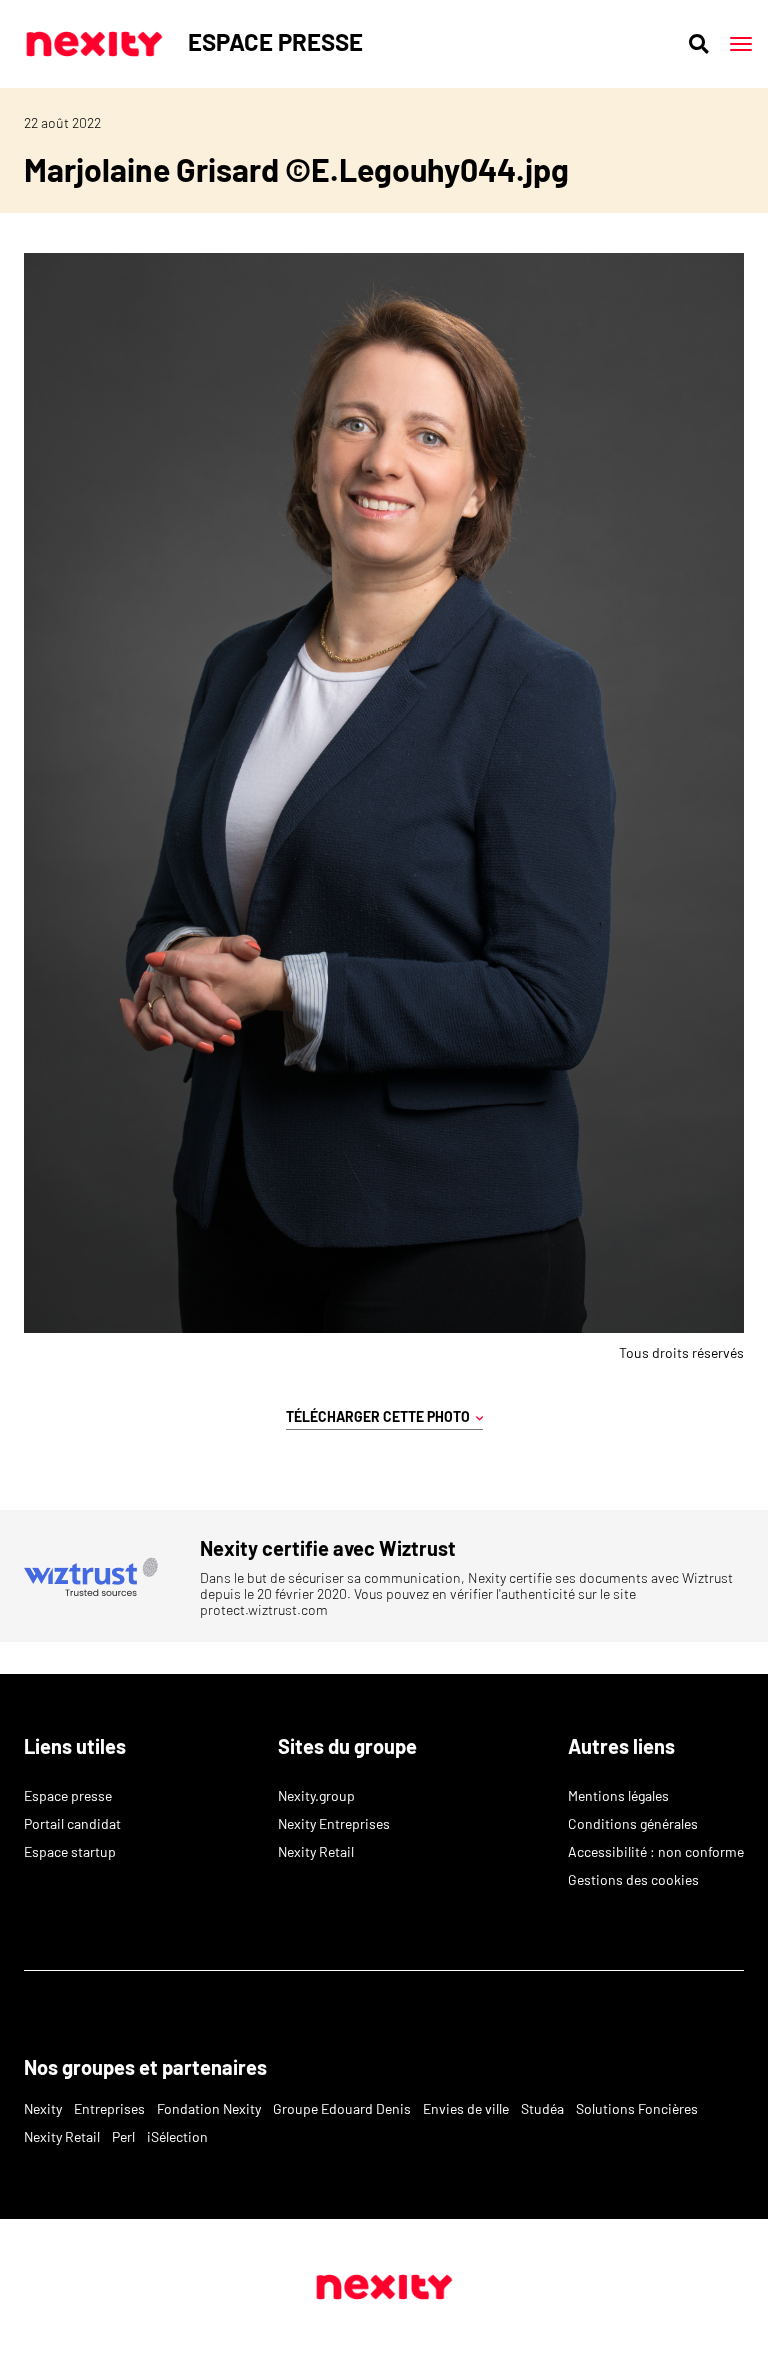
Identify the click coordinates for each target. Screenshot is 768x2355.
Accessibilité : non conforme (656, 1851)
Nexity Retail (316, 1851)
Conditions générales (633, 1823)
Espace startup (70, 1851)
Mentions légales (618, 1795)
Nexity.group (316, 1795)
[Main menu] (741, 44)
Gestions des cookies (633, 1879)
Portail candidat (72, 1823)
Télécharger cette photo (381, 1416)
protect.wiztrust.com (264, 1609)
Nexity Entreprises (334, 1823)
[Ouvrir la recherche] (699, 44)
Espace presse (68, 1795)
